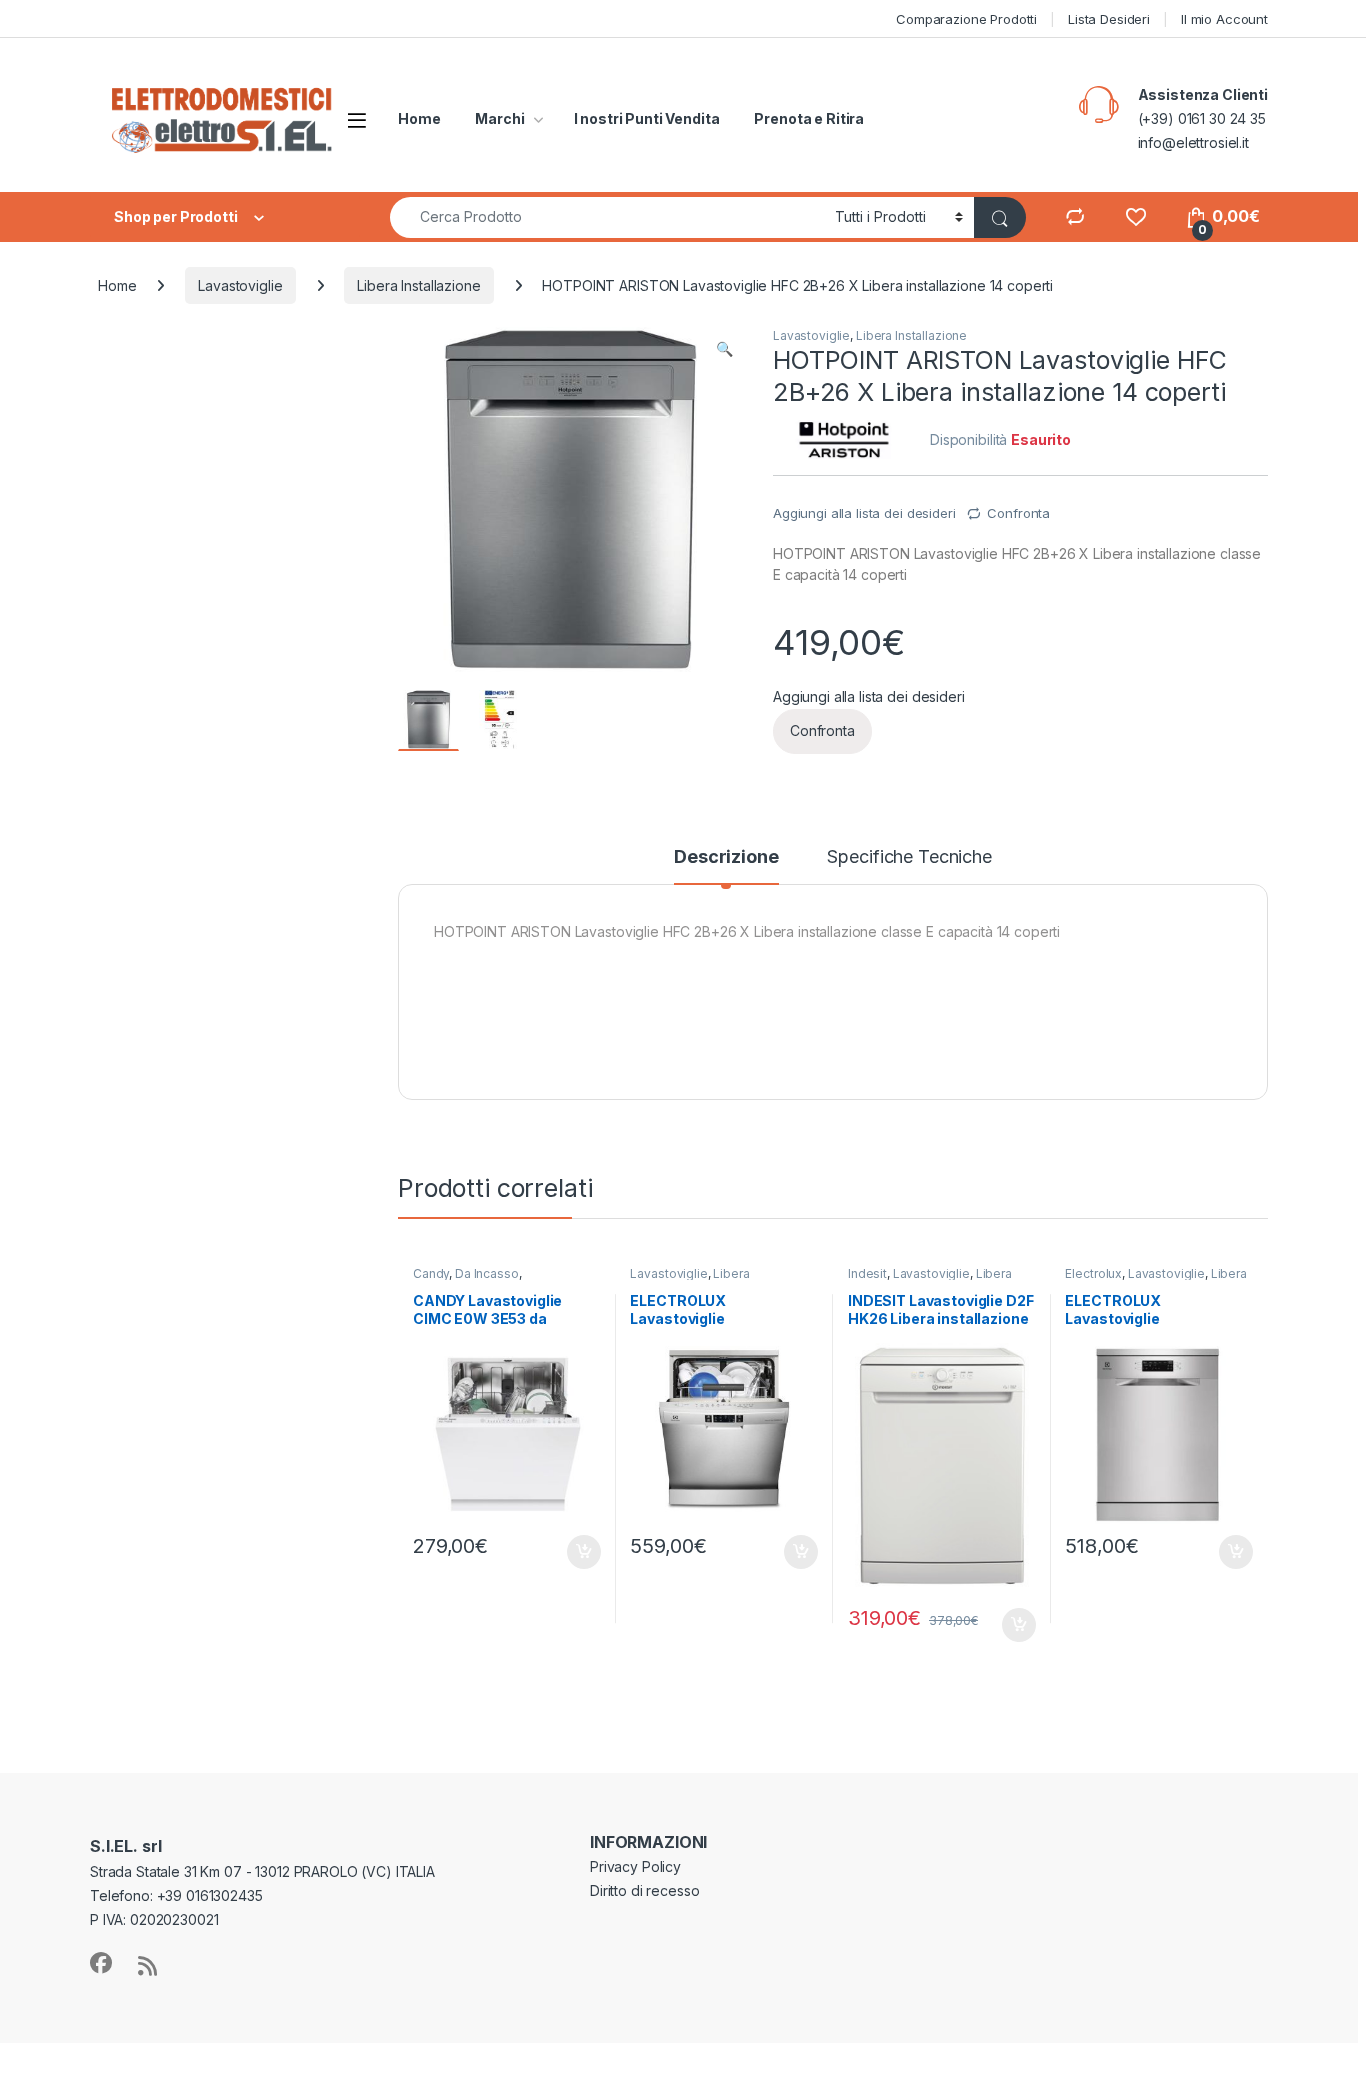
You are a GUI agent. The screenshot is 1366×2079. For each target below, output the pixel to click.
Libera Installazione (418, 285)
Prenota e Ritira (809, 118)
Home (419, 118)
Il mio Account (1224, 19)
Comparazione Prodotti (966, 19)
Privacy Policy (635, 1866)
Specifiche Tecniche (909, 857)
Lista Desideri (1109, 19)
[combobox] (607, 217)
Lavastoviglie (240, 285)
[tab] (726, 866)
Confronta (1018, 513)
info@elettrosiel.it (1193, 142)
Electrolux (1093, 1273)
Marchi (499, 118)
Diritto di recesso (644, 1890)
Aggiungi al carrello (572, 1552)
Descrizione (726, 857)
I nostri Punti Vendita (647, 118)
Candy (431, 1273)
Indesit (867, 1273)
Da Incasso (487, 1273)
